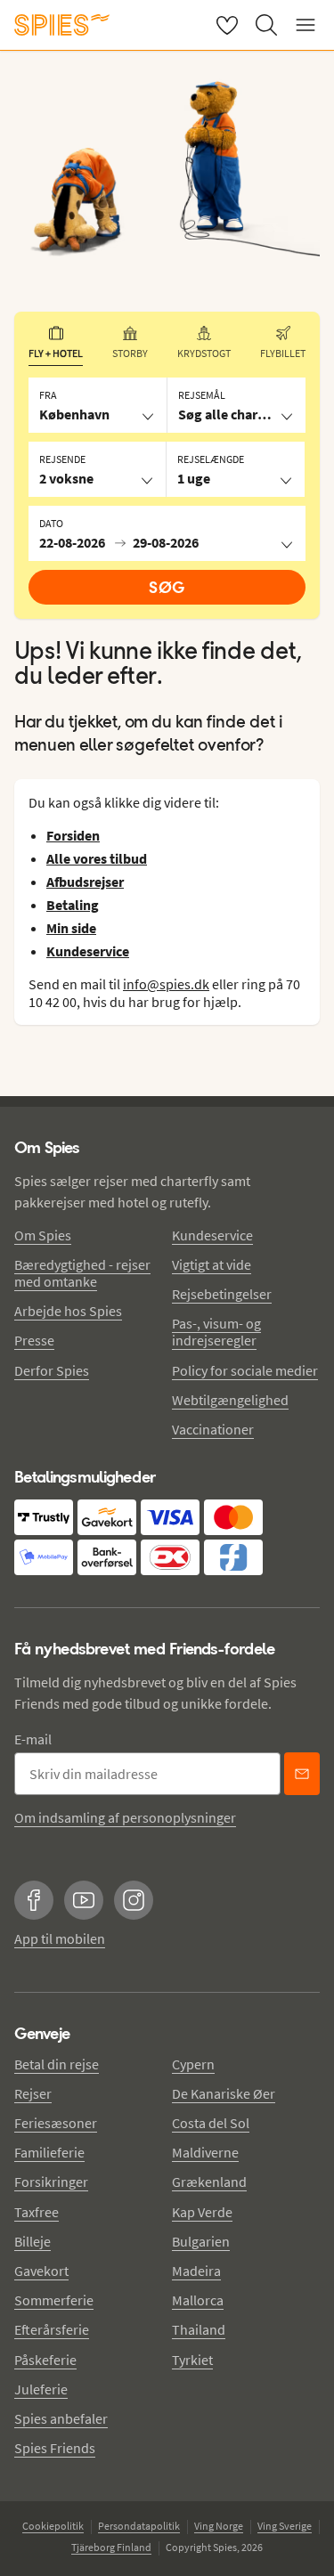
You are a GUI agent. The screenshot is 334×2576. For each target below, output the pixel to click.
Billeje (33, 2241)
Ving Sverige (285, 2526)
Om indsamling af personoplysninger (125, 1817)
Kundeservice (212, 1235)
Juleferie (41, 2389)
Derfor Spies (52, 1370)
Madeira (196, 2271)
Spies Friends (55, 2448)
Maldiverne (205, 2152)
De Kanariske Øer (224, 2093)
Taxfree (37, 2212)
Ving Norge (219, 2526)
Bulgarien (201, 2241)
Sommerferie (54, 2300)
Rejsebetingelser (222, 1294)
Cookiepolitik (53, 2526)
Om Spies (43, 1235)
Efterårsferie (52, 2329)
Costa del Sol (211, 2123)
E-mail (33, 1739)
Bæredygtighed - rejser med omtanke (82, 1273)
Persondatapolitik (139, 2526)
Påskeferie (45, 2360)
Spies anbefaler (61, 2418)
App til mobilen (60, 1938)
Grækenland (209, 2182)
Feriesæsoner (56, 2123)
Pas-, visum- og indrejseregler (216, 1332)
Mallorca (198, 2300)
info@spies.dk (166, 984)
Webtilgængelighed (230, 1400)
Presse (34, 1340)
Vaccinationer (213, 1429)
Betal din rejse (57, 2064)
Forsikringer (51, 2182)
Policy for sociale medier (245, 1370)
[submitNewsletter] (302, 1774)
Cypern (193, 2064)
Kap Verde (202, 2212)
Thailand (199, 2329)
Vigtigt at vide (212, 1264)
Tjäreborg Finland (111, 2547)
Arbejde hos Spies (68, 1311)
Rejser (33, 2093)
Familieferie (49, 2152)
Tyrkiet (192, 2360)
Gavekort (41, 2271)
